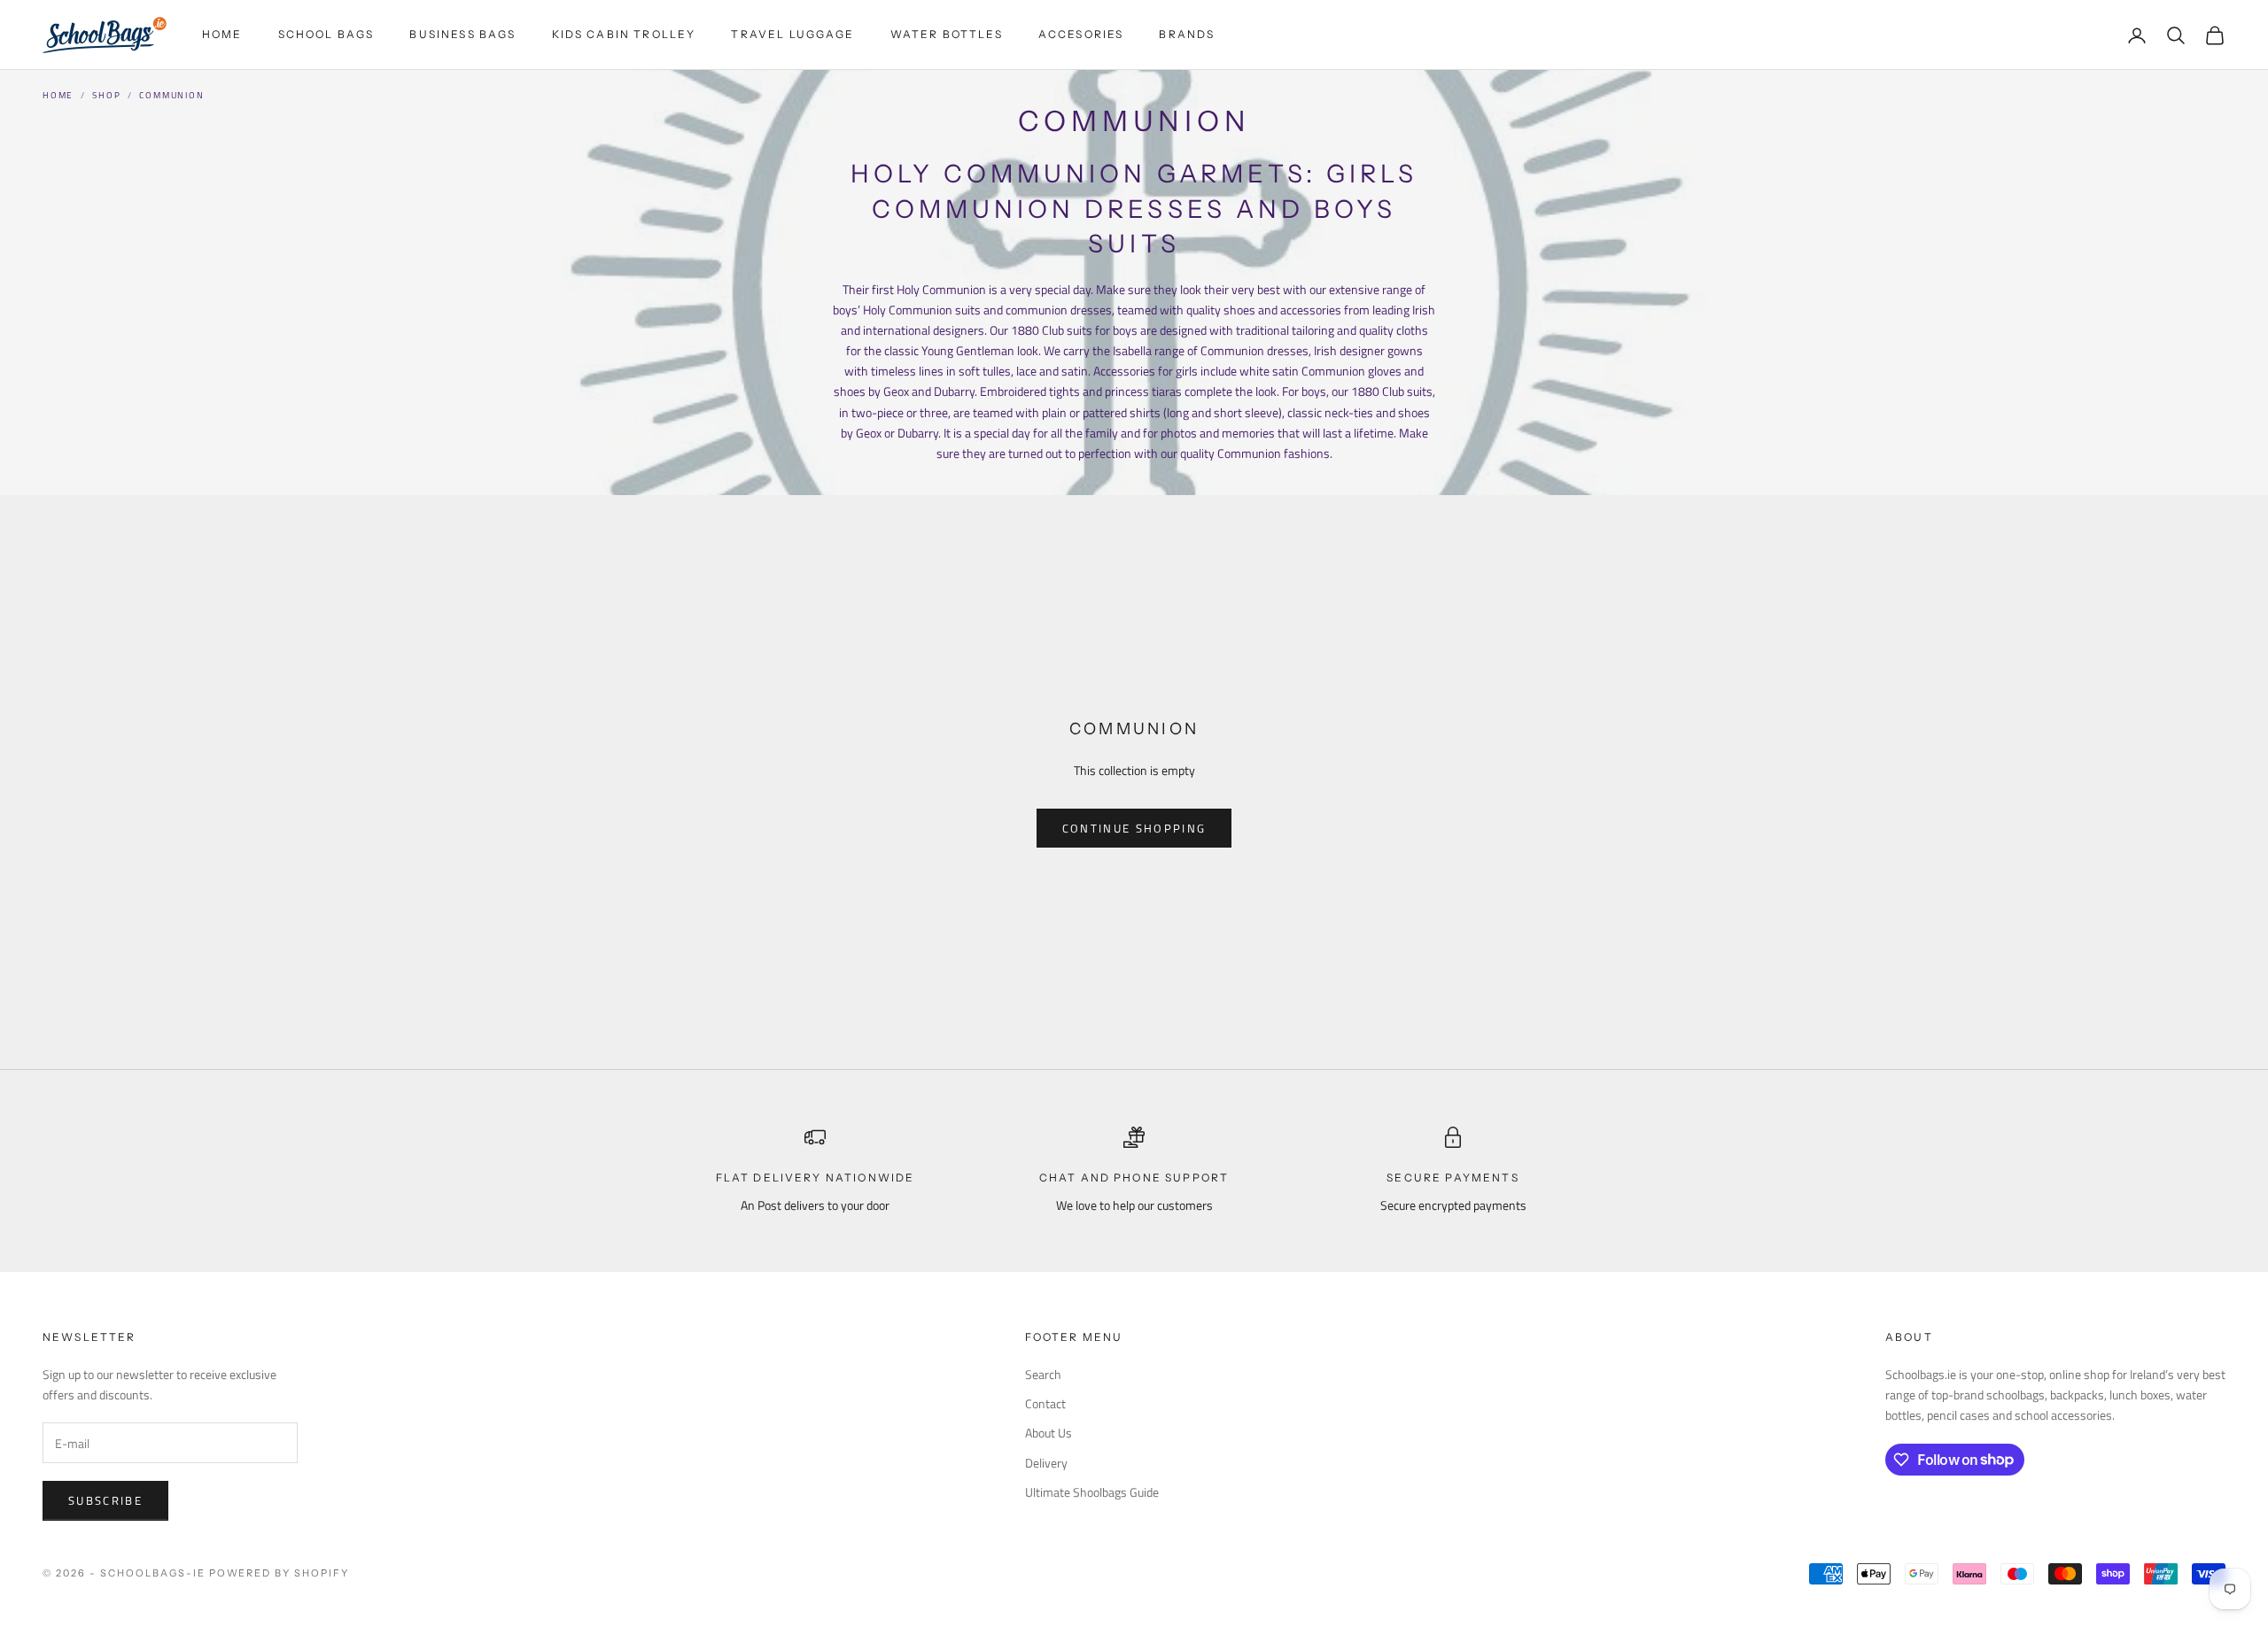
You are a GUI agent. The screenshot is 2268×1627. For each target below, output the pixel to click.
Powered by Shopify (280, 1573)
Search (1043, 1374)
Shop (106, 95)
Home (222, 34)
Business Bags (462, 34)
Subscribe (105, 1500)
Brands (1187, 34)
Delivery (1046, 1463)
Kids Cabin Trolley (624, 34)
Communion (171, 95)
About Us (1049, 1433)
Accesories (1081, 34)
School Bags (326, 34)
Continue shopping (1134, 828)
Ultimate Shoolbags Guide (1092, 1492)
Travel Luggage (792, 34)
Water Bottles (947, 34)
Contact (1045, 1403)
